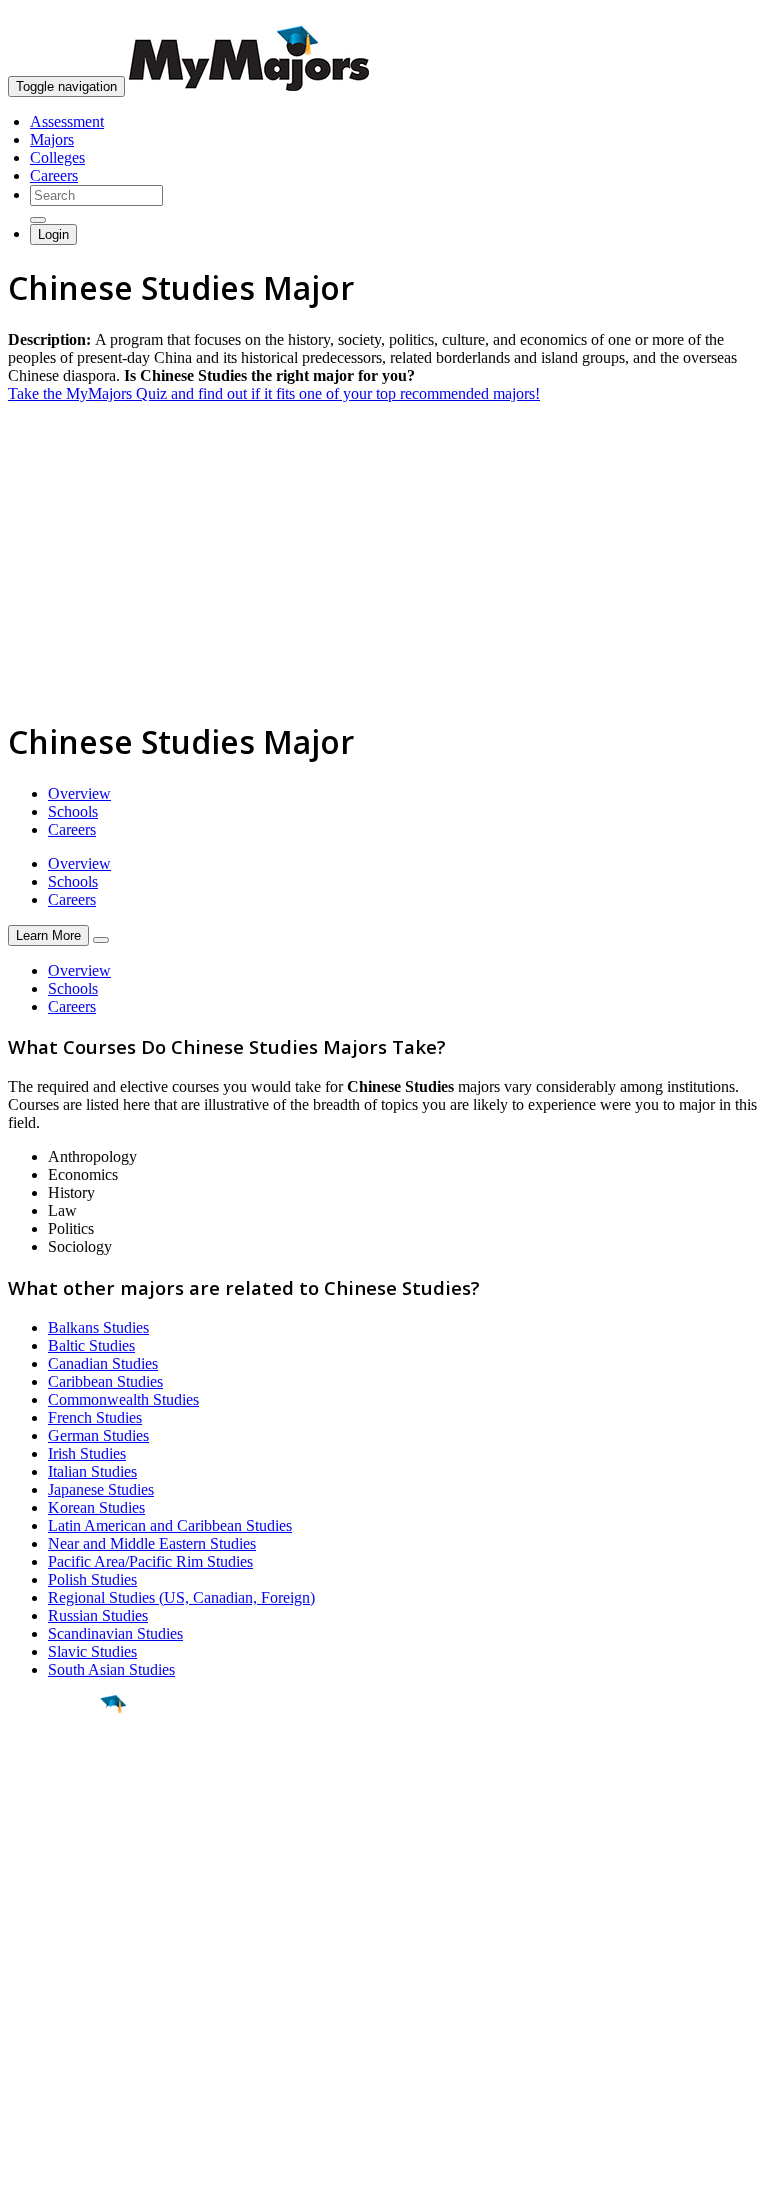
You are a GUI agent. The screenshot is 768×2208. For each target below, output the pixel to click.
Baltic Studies (91, 1345)
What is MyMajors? (70, 1973)
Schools (73, 811)
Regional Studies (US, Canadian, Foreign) (181, 1597)
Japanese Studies (101, 1489)
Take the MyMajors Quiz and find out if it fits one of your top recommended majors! (274, 393)
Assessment (67, 121)
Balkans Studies (98, 1327)
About (32, 1933)
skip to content (719, 15)
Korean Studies (96, 1507)
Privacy (82, 2182)
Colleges (57, 157)
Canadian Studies (103, 1363)
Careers (54, 175)
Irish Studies (87, 1453)
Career (59, 1859)
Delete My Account (70, 2045)
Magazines (42, 2027)
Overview (79, 793)
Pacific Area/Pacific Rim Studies (150, 1561)
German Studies (98, 1435)
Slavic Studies (92, 1651)
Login (53, 234)
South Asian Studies (111, 1669)
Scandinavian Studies (115, 1633)
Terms (27, 2182)
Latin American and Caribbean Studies (170, 1525)
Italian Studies (92, 1471)
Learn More (48, 935)
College (61, 1815)
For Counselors (56, 1991)
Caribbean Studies (105, 1381)
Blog (23, 2063)
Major (55, 1772)
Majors (52, 139)
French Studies (95, 1417)
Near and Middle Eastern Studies (152, 1543)
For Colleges (48, 2009)
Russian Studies (98, 1615)
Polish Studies (92, 1579)
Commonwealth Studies (123, 1399)
